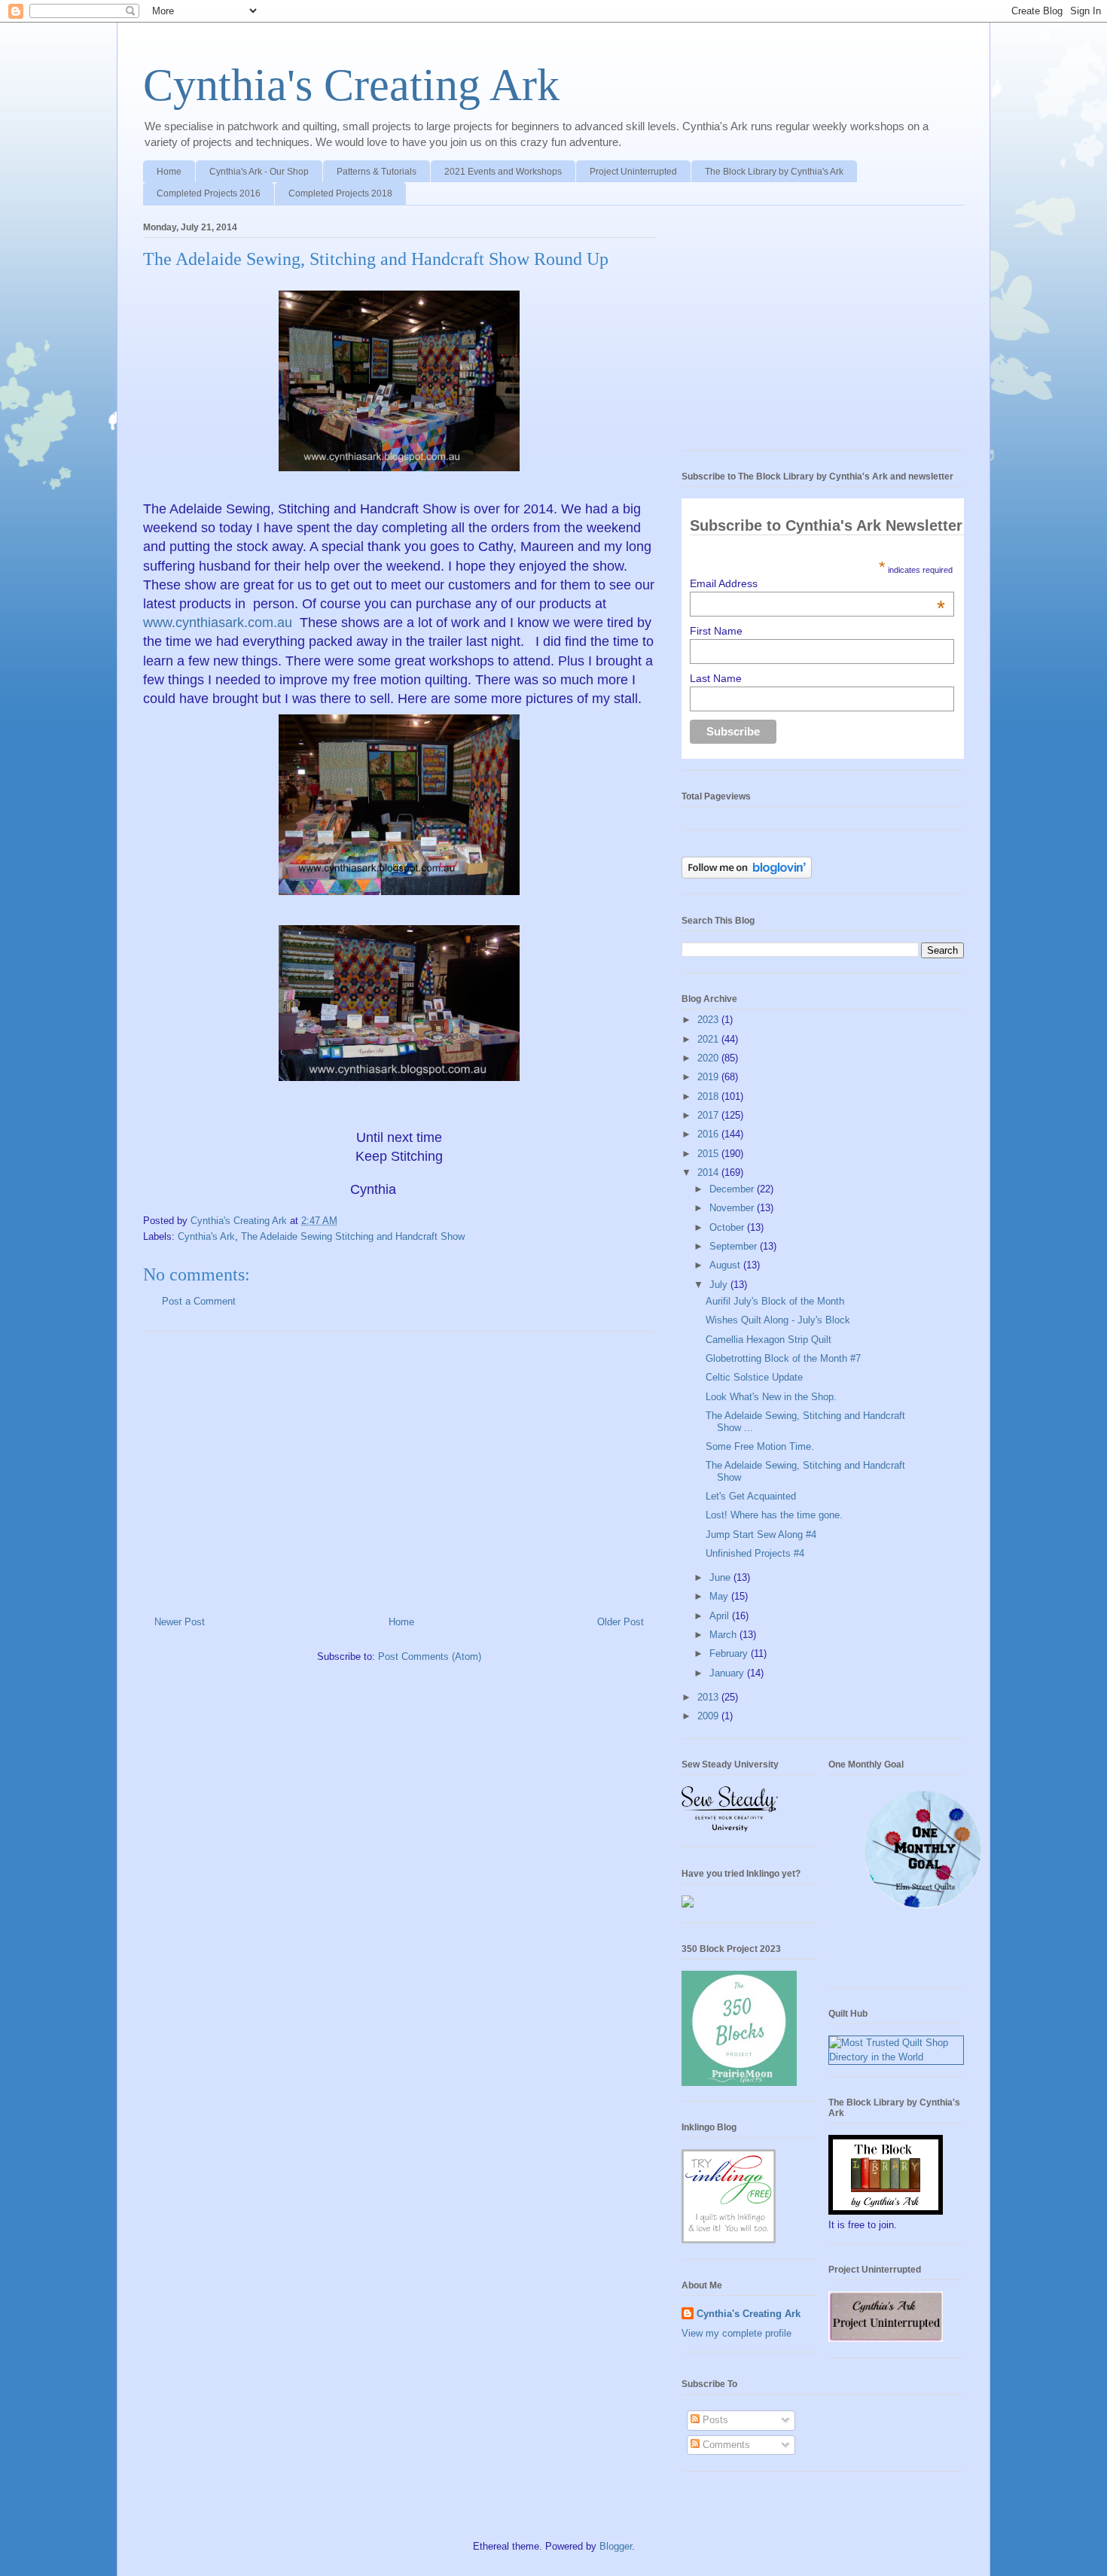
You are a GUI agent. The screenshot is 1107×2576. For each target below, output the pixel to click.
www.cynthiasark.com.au (220, 623)
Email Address (817, 583)
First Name (716, 631)
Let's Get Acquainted (751, 1496)
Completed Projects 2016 (209, 193)
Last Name (716, 678)
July (720, 1285)
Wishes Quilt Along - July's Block (778, 1320)
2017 (709, 1115)
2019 (709, 1077)
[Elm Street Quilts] (922, 1909)
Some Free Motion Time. (760, 1446)
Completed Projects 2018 (340, 193)
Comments (725, 2445)
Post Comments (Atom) (430, 1656)
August (726, 1265)
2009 (709, 1716)
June (721, 1577)
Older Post (621, 1622)
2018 (709, 1096)
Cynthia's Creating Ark (351, 85)
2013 (709, 1697)
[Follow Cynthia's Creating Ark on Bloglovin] (747, 875)
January (728, 1673)
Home (169, 172)
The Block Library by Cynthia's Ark (774, 172)
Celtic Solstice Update (754, 1377)
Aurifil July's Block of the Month (775, 1301)
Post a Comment (199, 1301)
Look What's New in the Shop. (771, 1397)
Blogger (616, 2546)
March (724, 1635)
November (733, 1208)
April (721, 1616)
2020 (709, 1058)
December (733, 1189)
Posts (714, 2420)
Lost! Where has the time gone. (774, 1515)
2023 (709, 1020)
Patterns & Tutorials (377, 172)
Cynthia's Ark (206, 1236)
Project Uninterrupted (633, 172)
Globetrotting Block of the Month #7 (783, 1358)
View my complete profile (736, 2333)
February (730, 1653)
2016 (709, 1134)
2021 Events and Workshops (503, 172)
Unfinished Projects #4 (755, 1553)
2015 (709, 1154)
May (720, 1596)
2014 (709, 1172)
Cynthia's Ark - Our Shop (259, 172)
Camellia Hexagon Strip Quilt (768, 1340)
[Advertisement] (399, 1468)
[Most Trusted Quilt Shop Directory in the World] (896, 2057)
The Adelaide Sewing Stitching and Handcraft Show (353, 1236)
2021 (709, 1039)
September (735, 1246)
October (728, 1227)
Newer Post (180, 1622)
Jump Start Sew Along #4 (761, 1535)
